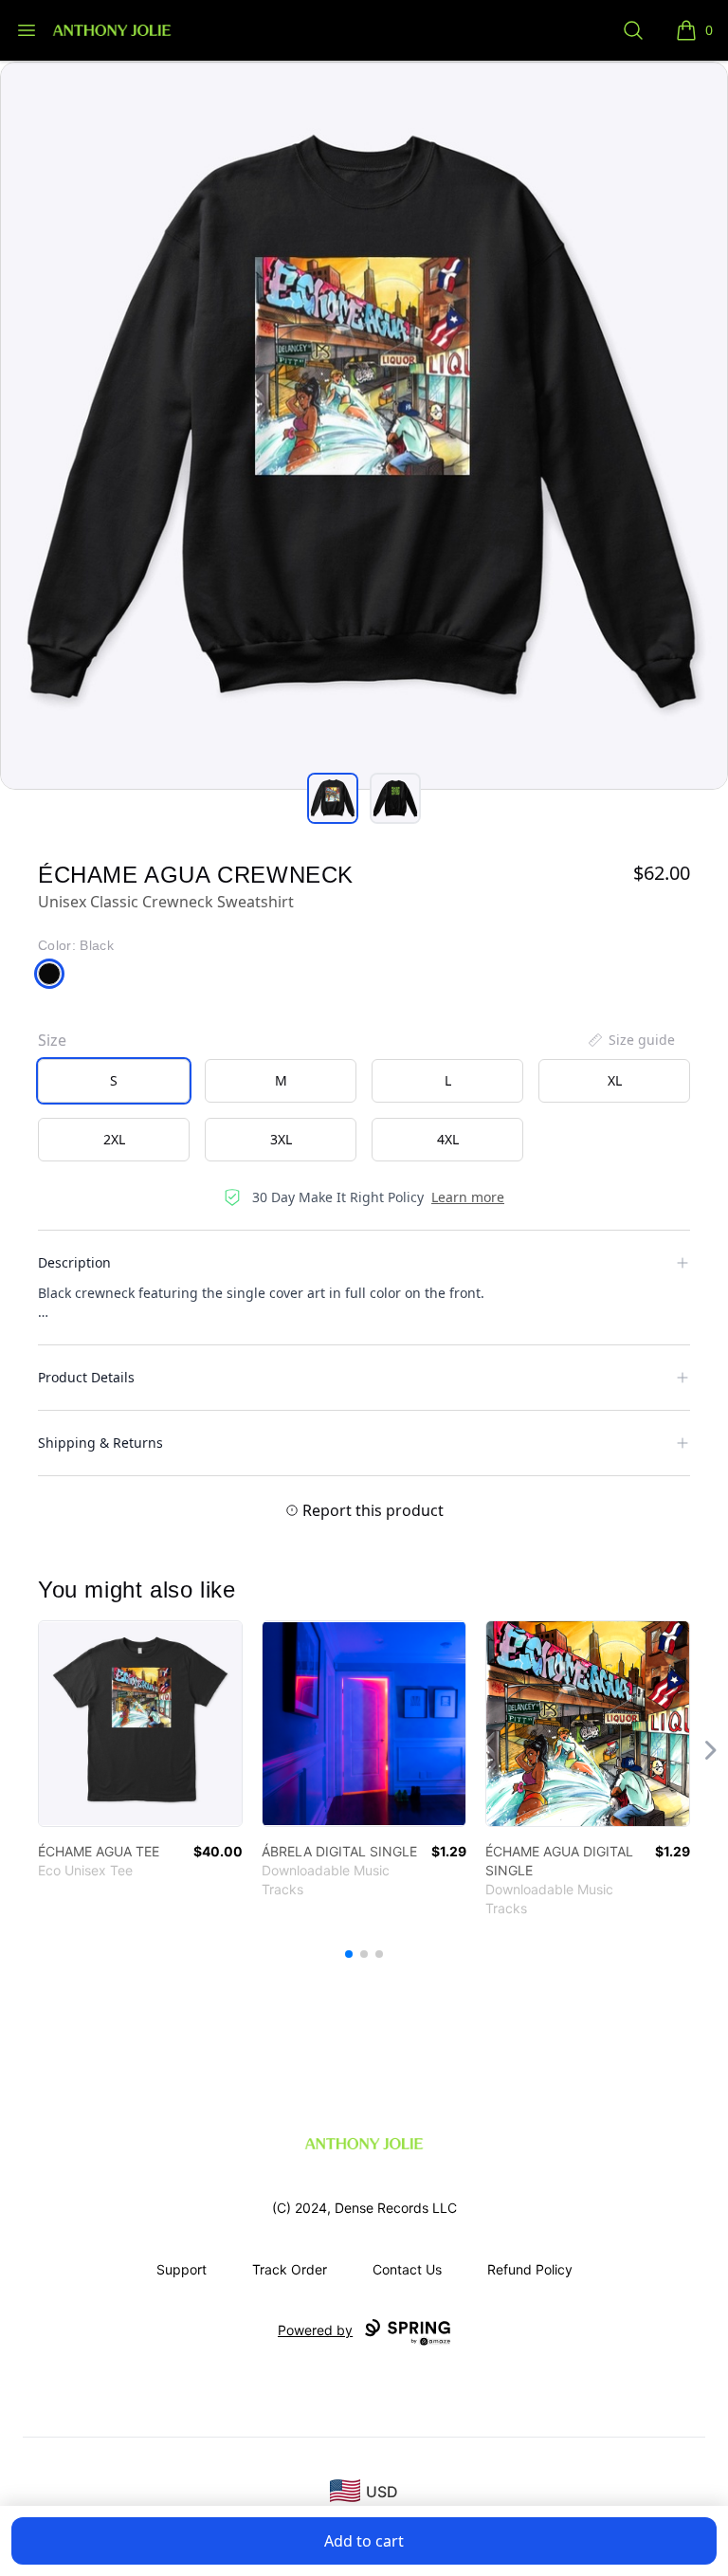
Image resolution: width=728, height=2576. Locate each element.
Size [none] (52, 1040)
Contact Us (407, 2269)
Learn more (468, 1197)
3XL (281, 1139)
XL (615, 1080)
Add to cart (364, 2541)
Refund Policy (530, 2269)
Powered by (315, 2330)
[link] (140, 1724)
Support (182, 2269)
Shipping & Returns (100, 1443)
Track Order (290, 2269)
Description (74, 1262)
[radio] (114, 1081)
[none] (630, 1040)
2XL (114, 1139)
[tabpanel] (364, 426)
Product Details (86, 1377)
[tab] (333, 798)
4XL (448, 1139)
